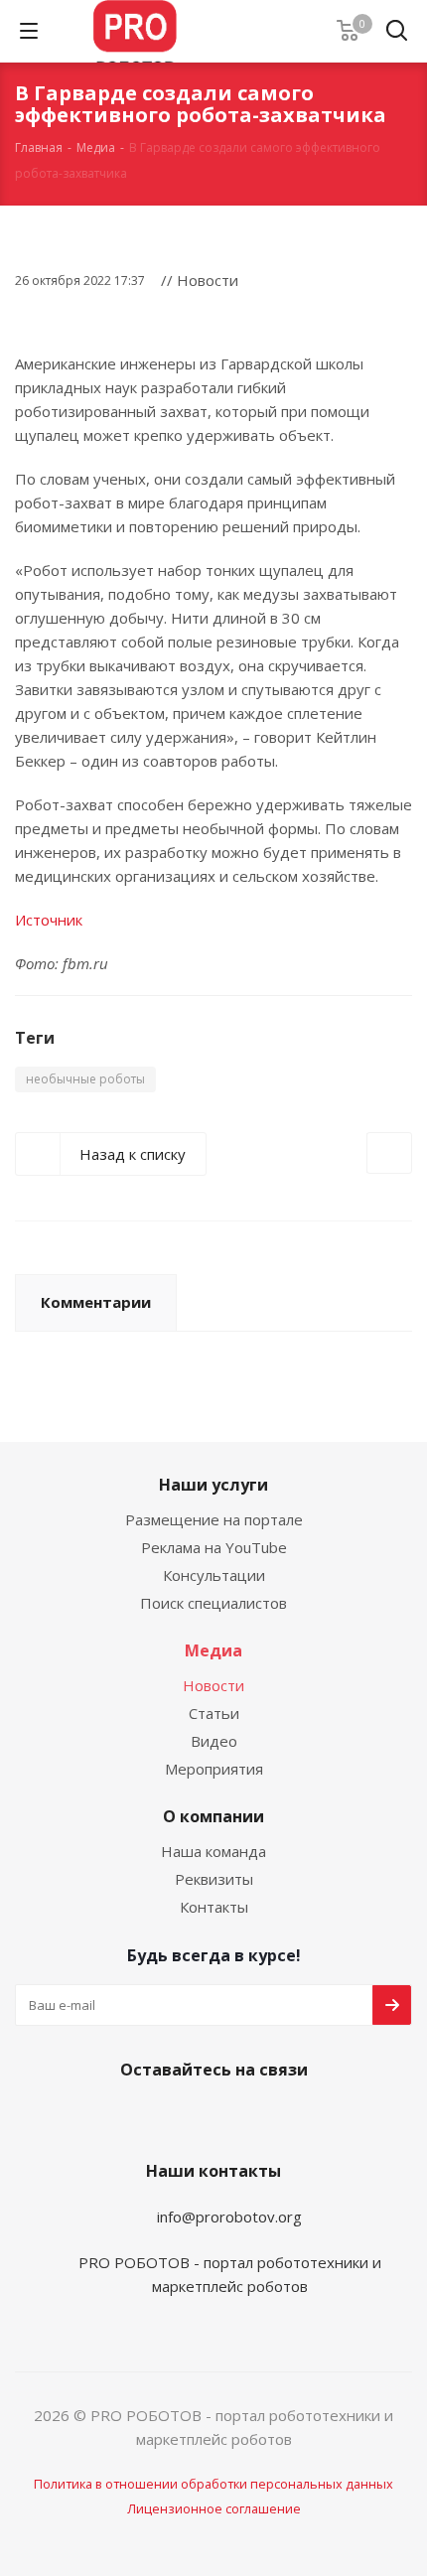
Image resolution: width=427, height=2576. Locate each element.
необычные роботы (85, 1079)
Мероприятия (214, 1769)
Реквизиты (214, 1879)
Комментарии (96, 1302)
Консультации (214, 1575)
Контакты (214, 1907)
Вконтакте (109, 2116)
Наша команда (213, 1851)
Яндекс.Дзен (258, 2116)
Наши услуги (213, 1485)
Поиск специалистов (213, 1603)
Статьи (214, 1713)
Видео (214, 1741)
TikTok (308, 2116)
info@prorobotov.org (229, 2217)
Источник (49, 920)
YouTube (209, 2116)
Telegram (159, 2116)
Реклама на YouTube (214, 1547)
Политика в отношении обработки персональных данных (213, 2484)
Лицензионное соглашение (214, 2508)
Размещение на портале (214, 1519)
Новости (213, 1685)
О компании (213, 1816)
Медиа (213, 1650)
